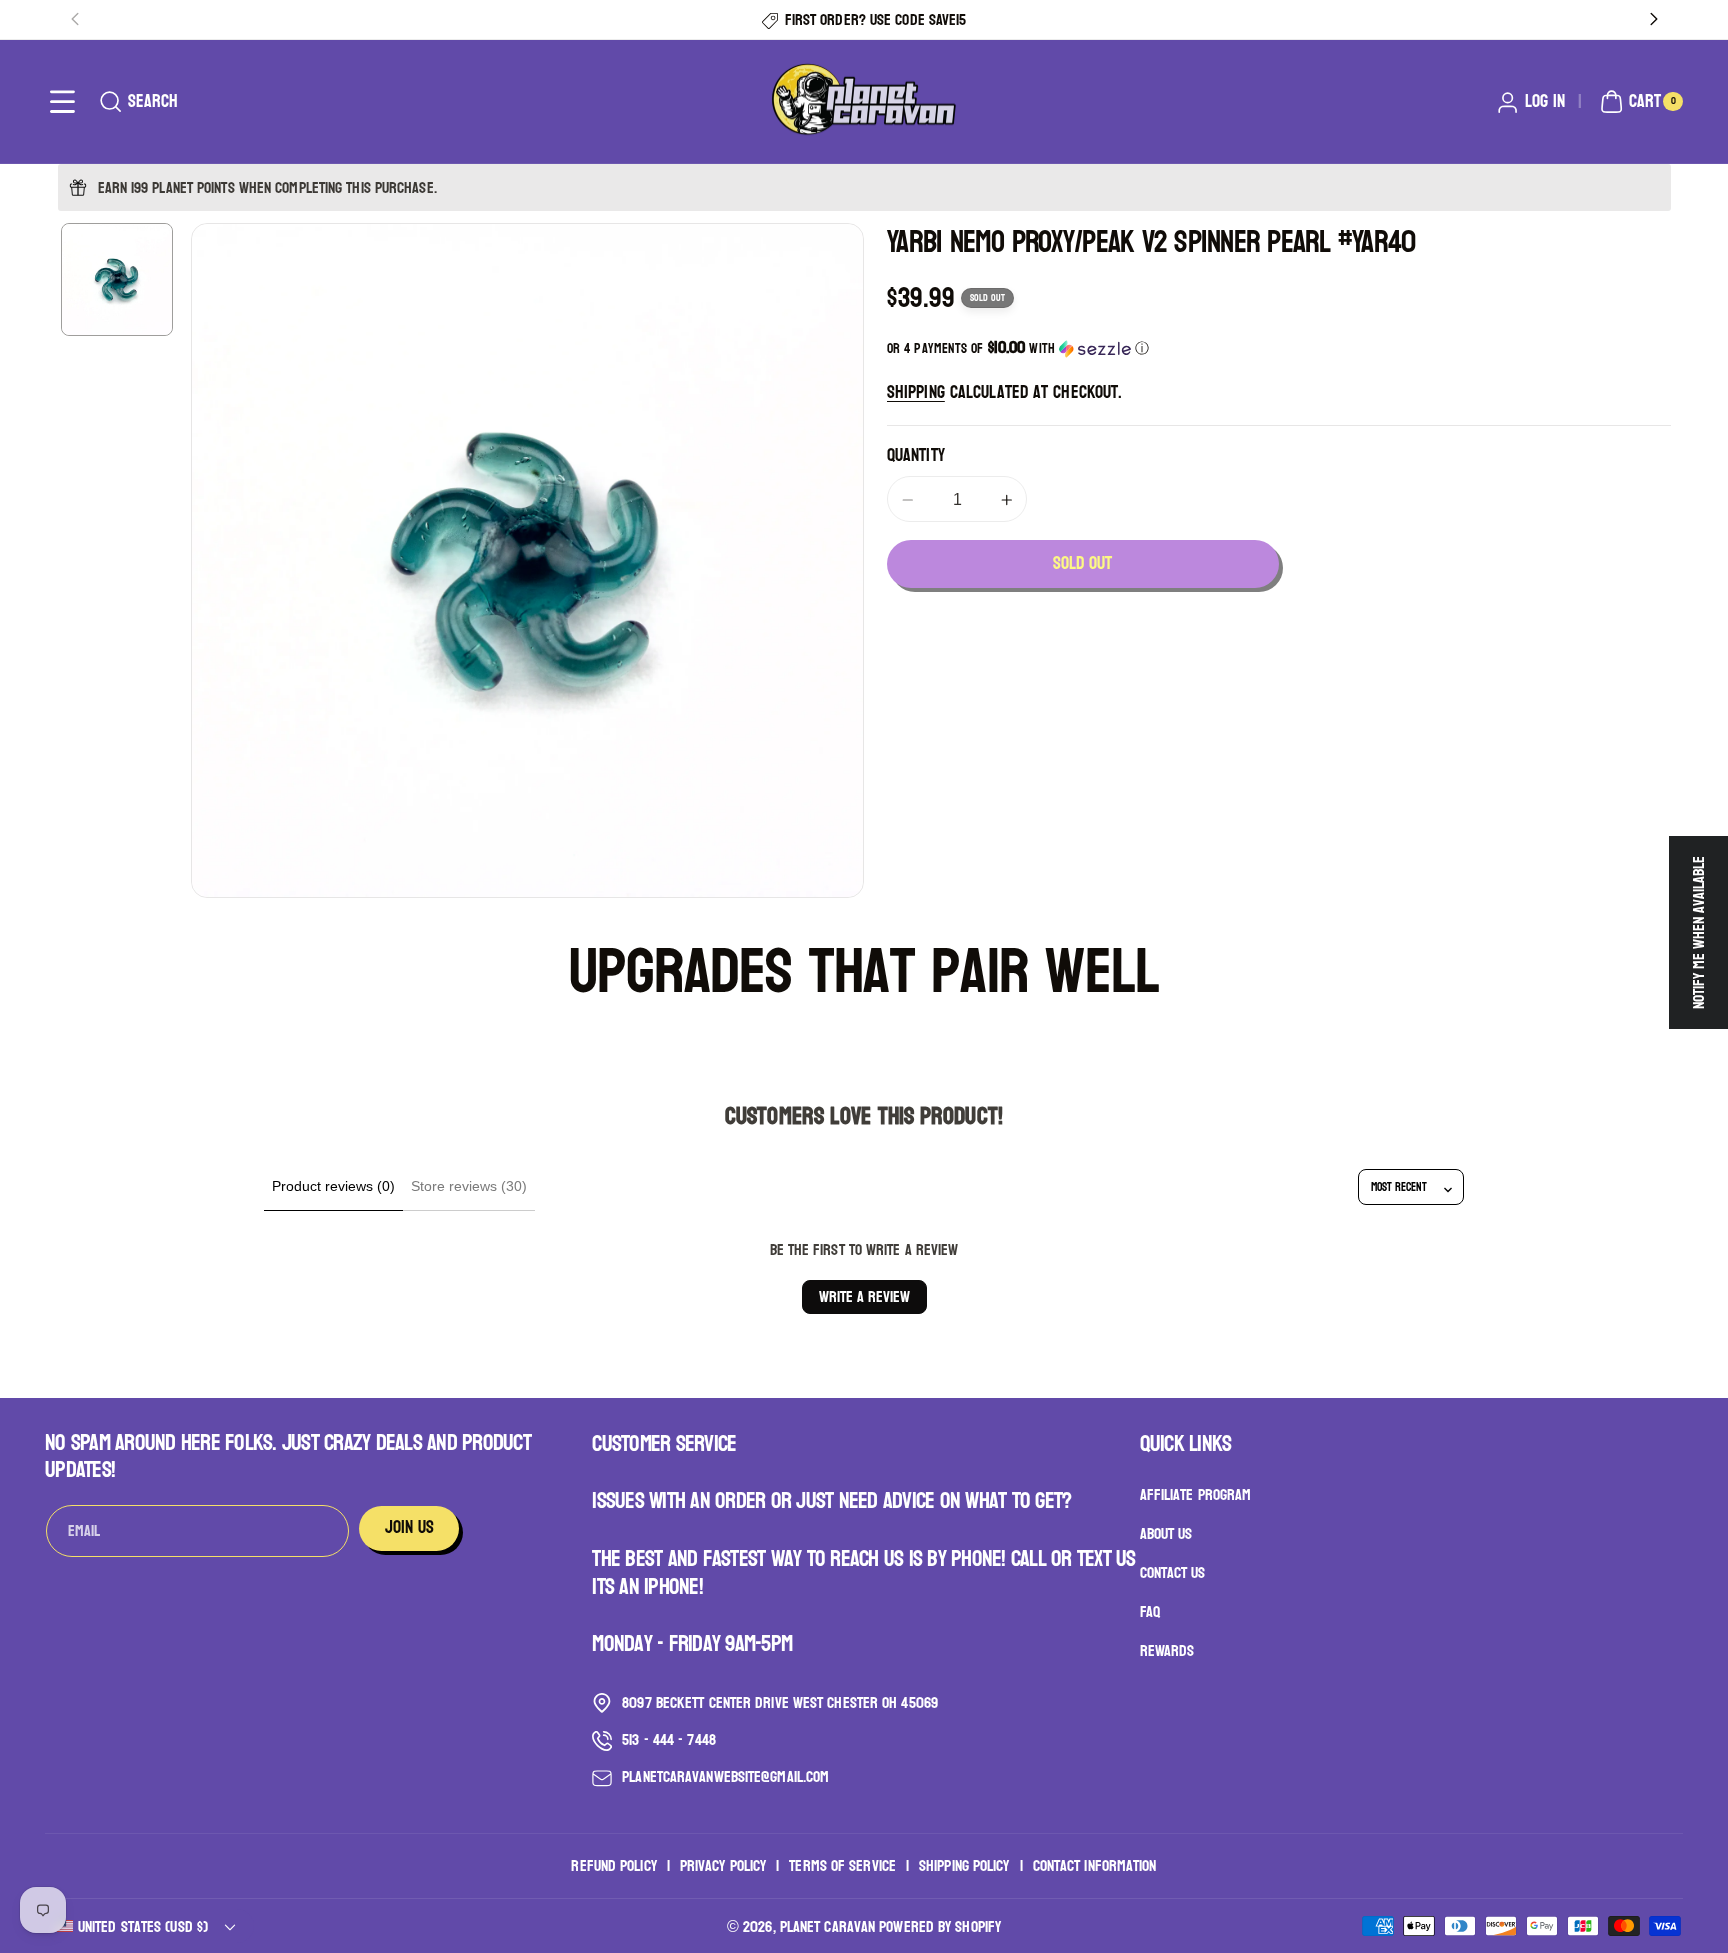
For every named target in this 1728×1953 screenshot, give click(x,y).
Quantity (916, 456)
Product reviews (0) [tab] (333, 1186)
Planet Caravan (827, 1926)
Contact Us (1173, 1573)
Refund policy (613, 1866)
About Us (1166, 1534)
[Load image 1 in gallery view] (117, 279)
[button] (62, 101)
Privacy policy (723, 1866)
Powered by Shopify (940, 1926)
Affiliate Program (1196, 1496)
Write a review (864, 1296)
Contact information (1095, 1866)
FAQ (1150, 1612)
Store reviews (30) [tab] (469, 1186)
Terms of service (842, 1866)
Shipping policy (964, 1866)
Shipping (916, 392)
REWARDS (1167, 1650)
